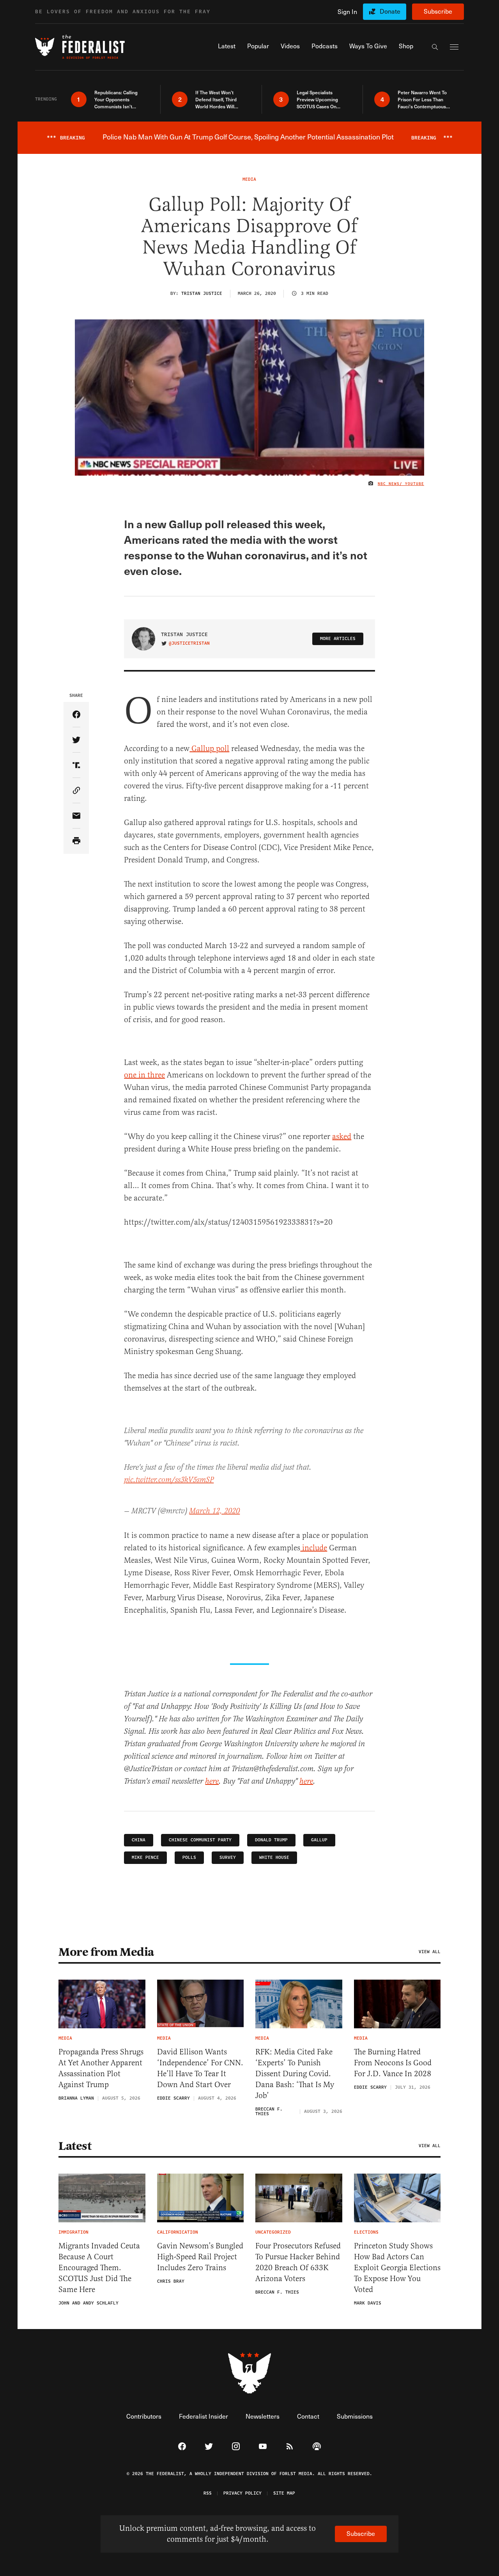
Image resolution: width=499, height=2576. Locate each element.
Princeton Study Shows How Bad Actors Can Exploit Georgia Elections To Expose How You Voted (397, 2268)
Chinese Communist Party (200, 1840)
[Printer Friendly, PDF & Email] (76, 841)
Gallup (319, 1840)
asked (342, 1136)
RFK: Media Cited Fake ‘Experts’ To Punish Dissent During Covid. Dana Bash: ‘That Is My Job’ (295, 2074)
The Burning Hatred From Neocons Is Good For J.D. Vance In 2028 (393, 2063)
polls (189, 1858)
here (212, 1782)
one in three (144, 1075)
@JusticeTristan (189, 644)
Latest (75, 2146)
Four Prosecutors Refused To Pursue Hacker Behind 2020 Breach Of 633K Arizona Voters (298, 2262)
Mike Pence (145, 1858)
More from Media (106, 1952)
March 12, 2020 (214, 1511)
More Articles (338, 639)
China (139, 1840)
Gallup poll (209, 748)
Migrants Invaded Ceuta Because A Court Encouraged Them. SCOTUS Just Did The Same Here (99, 2268)
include (314, 1548)
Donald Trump (271, 1840)
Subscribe (438, 11)
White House (274, 1858)
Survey (228, 1858)
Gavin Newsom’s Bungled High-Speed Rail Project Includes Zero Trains (200, 2257)
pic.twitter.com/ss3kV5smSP (169, 1480)
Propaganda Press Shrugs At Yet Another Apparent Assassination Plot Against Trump (101, 2068)
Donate (390, 11)
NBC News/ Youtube (401, 484)
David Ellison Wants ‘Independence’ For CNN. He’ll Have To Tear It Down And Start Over (200, 2068)
